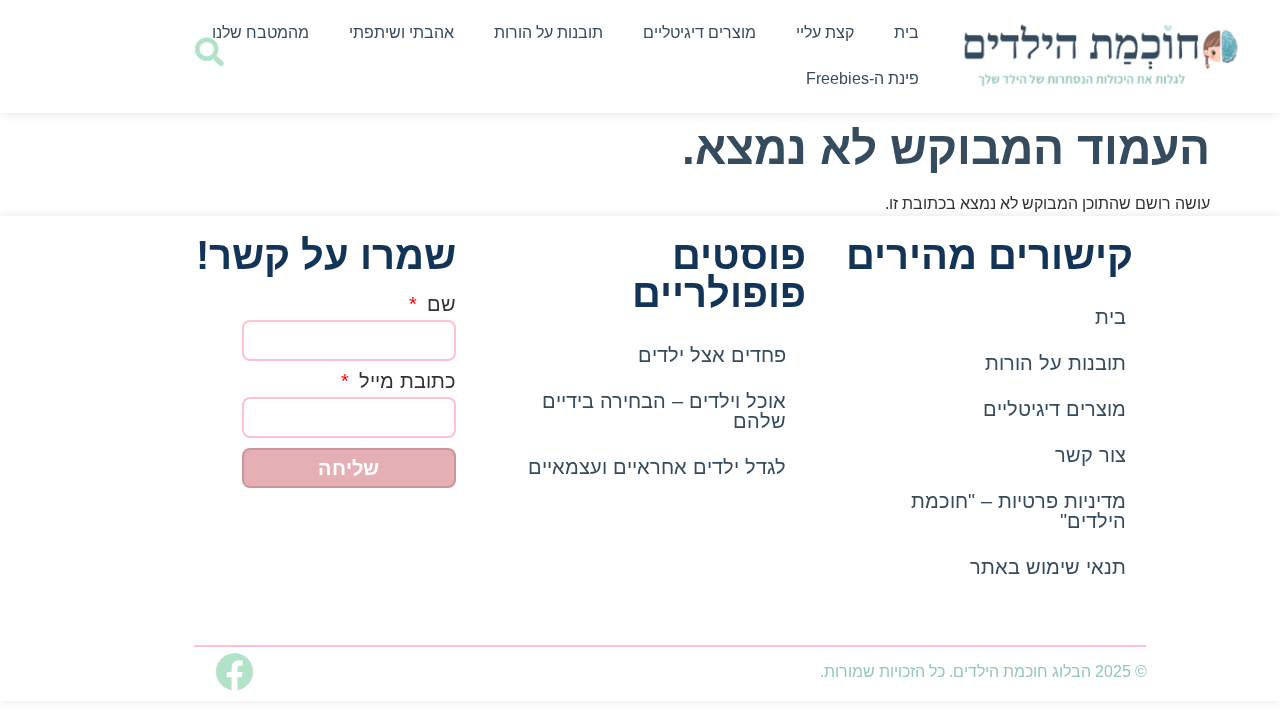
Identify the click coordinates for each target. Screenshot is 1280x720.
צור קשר (1090, 455)
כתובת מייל (404, 381)
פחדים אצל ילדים (712, 355)
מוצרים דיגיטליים (699, 32)
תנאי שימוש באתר (1048, 567)
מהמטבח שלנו (260, 32)
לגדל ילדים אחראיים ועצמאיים (657, 467)
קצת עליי (825, 32)
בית (906, 32)
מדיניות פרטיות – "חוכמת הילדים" (1018, 511)
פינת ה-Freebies (862, 78)
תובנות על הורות (548, 32)
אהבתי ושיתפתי (401, 32)
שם (438, 304)
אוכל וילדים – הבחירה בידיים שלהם (664, 411)
